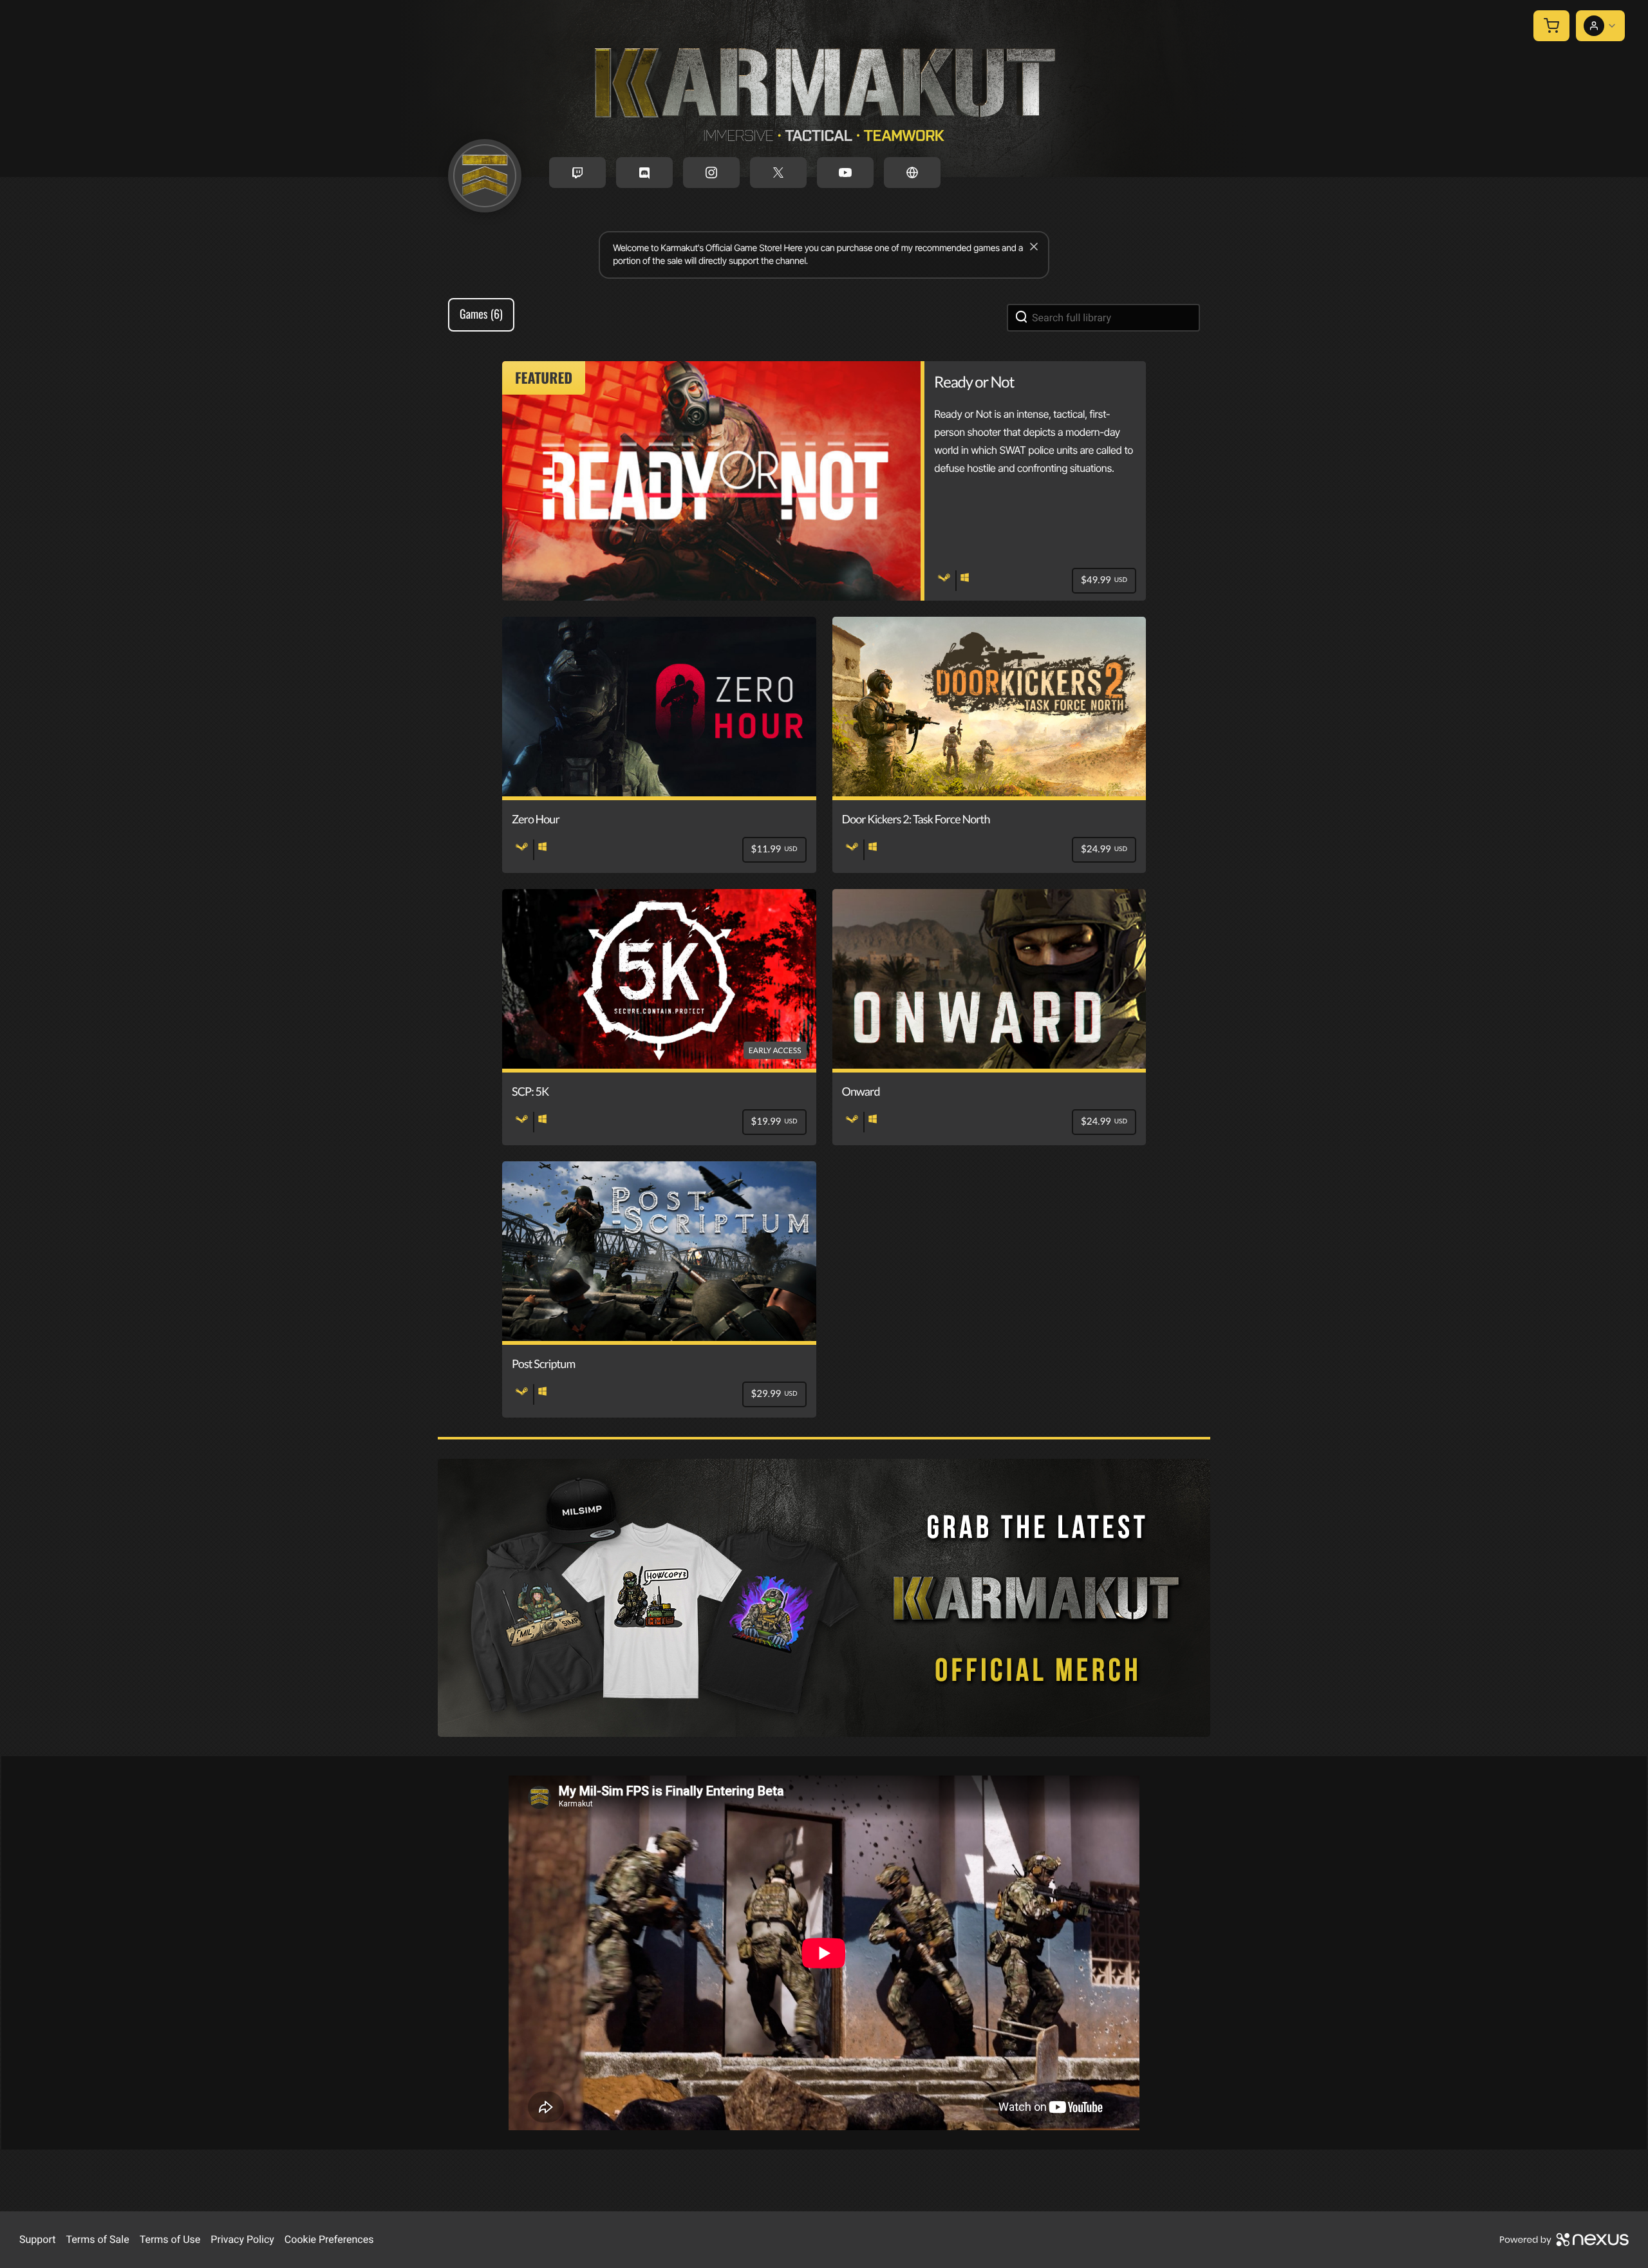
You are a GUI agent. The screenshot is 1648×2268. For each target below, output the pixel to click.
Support (37, 2239)
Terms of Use (170, 2239)
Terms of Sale (97, 2239)
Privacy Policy (242, 2239)
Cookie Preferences (329, 2239)
